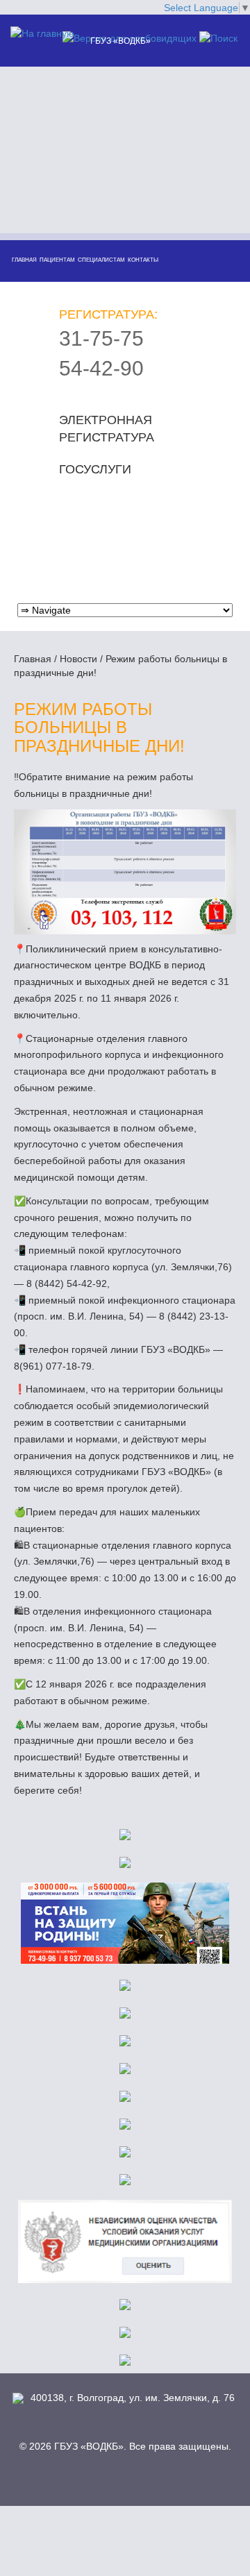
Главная (24, 260)
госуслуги (95, 469)
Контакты (143, 260)
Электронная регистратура (107, 429)
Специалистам (101, 260)
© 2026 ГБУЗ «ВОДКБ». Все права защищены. (125, 2446)
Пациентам (57, 260)
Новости (78, 659)
